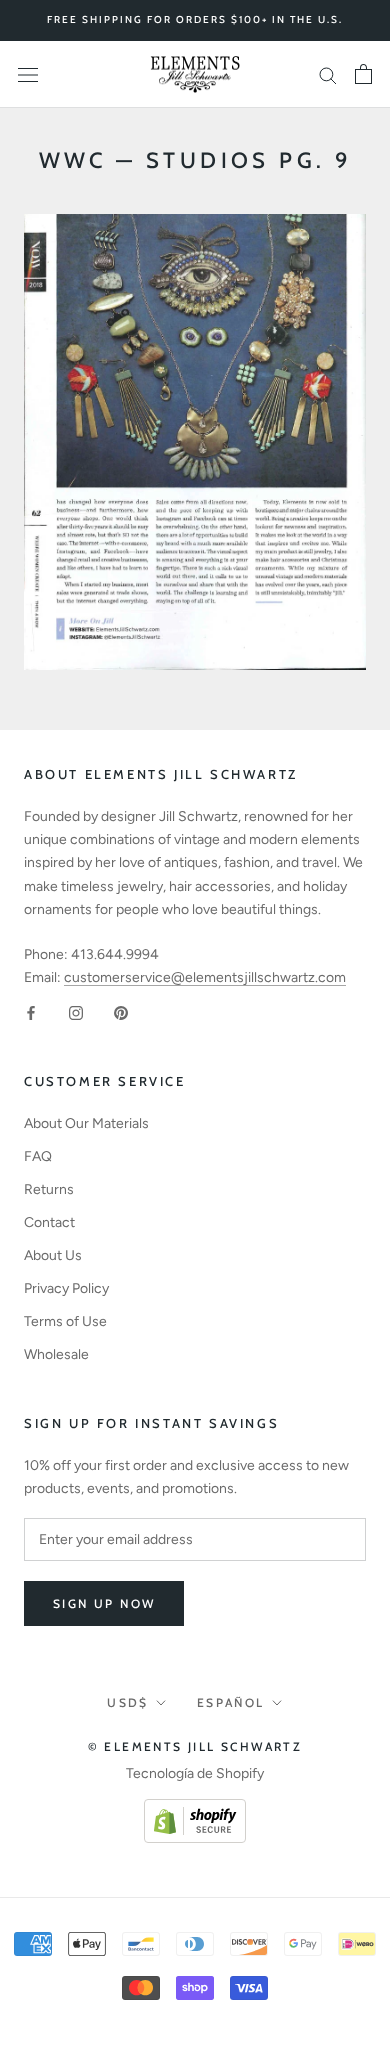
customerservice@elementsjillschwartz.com (205, 977)
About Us (53, 1255)
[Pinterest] (121, 1011)
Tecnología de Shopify (195, 1773)
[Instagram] (76, 1011)
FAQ (38, 1156)
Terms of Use (65, 1321)
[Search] (328, 74)
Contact (49, 1222)
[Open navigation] (28, 74)
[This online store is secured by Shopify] (195, 1810)
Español (231, 1702)
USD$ (128, 1702)
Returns (49, 1189)
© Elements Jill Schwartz (195, 1746)
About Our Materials (86, 1123)
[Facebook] (31, 1011)
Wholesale (56, 1354)
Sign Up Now (104, 1603)
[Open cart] (363, 74)
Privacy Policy (66, 1288)
